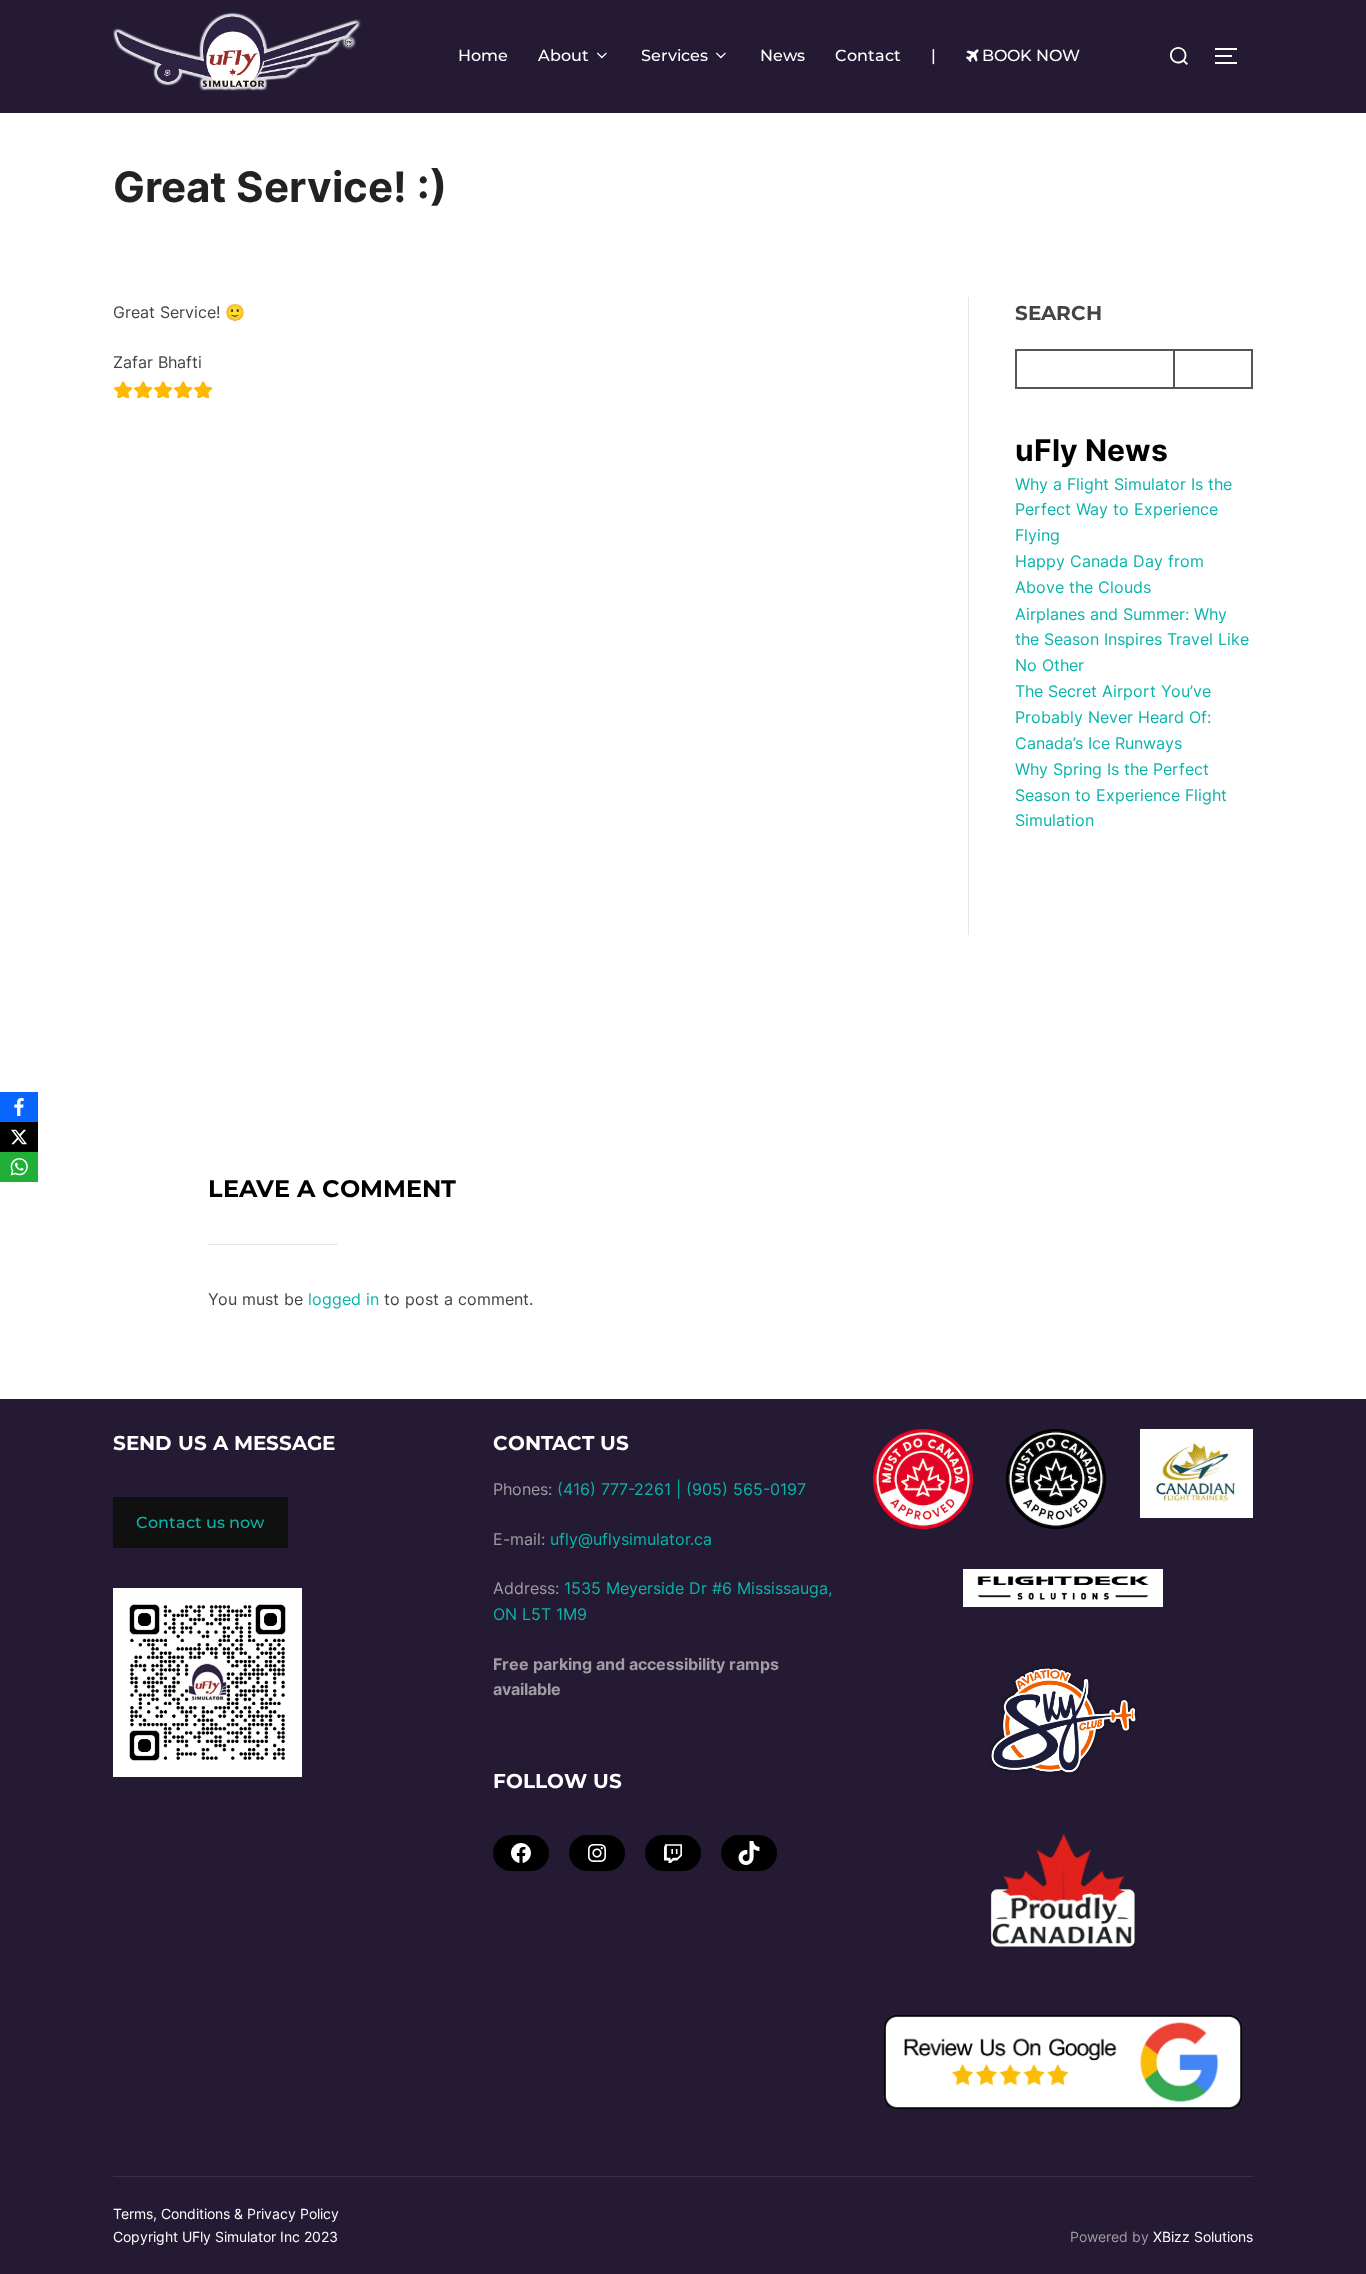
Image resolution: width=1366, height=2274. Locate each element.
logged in (343, 1299)
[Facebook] (19, 1107)
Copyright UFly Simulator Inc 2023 (225, 2236)
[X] (19, 1137)
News (782, 55)
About (563, 55)
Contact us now (200, 1522)
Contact (868, 55)
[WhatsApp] (19, 1167)
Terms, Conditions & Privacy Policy (226, 2213)
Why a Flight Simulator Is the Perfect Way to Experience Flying (1123, 509)
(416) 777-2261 (614, 1489)
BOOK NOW (1031, 55)
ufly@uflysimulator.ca (631, 1539)
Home (483, 55)
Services (674, 55)
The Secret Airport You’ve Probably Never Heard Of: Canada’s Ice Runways (1113, 716)
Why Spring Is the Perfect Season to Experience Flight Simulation (1121, 794)
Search (1058, 313)
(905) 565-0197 (746, 1489)
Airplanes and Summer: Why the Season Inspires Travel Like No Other (1132, 639)
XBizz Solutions (1203, 2236)
